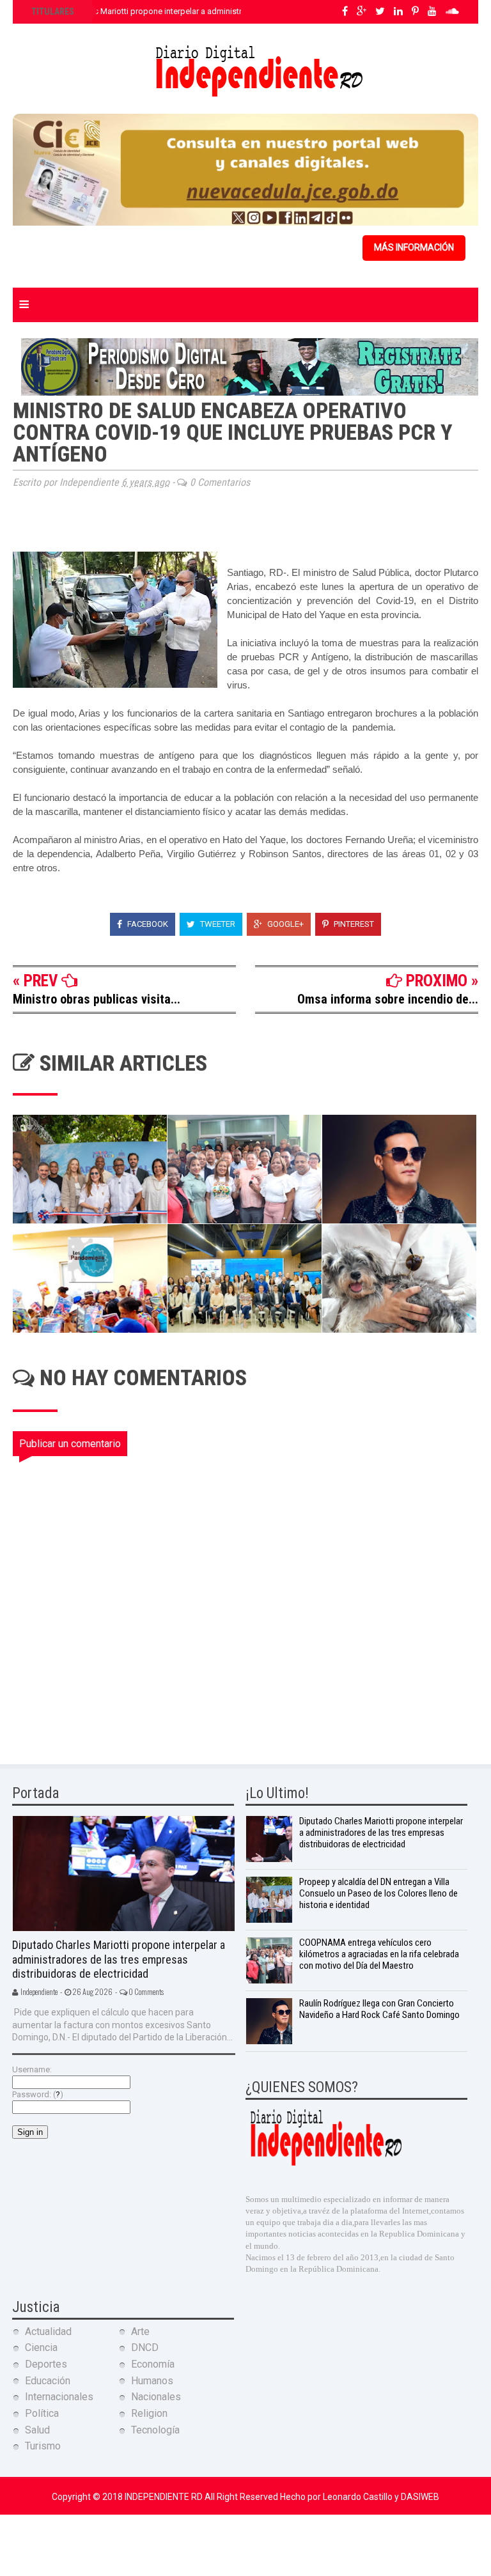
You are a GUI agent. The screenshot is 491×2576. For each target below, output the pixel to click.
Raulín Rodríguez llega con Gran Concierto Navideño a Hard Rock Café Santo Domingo (379, 2009)
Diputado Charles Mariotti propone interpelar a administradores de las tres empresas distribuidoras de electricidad (119, 1959)
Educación (48, 2381)
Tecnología (155, 2430)
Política (42, 2413)
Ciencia (41, 2347)
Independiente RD (165, 2497)
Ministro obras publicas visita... (97, 999)
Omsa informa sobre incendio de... (388, 999)
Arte (140, 2332)
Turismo (43, 2446)
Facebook (147, 924)
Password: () (38, 2094)
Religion (149, 2413)
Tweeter (217, 924)
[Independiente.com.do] (325, 2164)
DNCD (145, 2347)
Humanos (152, 2381)
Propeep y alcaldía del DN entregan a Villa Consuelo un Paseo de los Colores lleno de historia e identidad (378, 1893)
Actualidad (48, 2332)
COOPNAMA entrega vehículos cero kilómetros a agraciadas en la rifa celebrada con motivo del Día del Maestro (379, 1954)
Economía (153, 2364)
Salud (37, 2430)
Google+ (284, 924)
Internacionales (59, 2397)
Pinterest (353, 924)
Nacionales (156, 2397)
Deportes (46, 2364)
